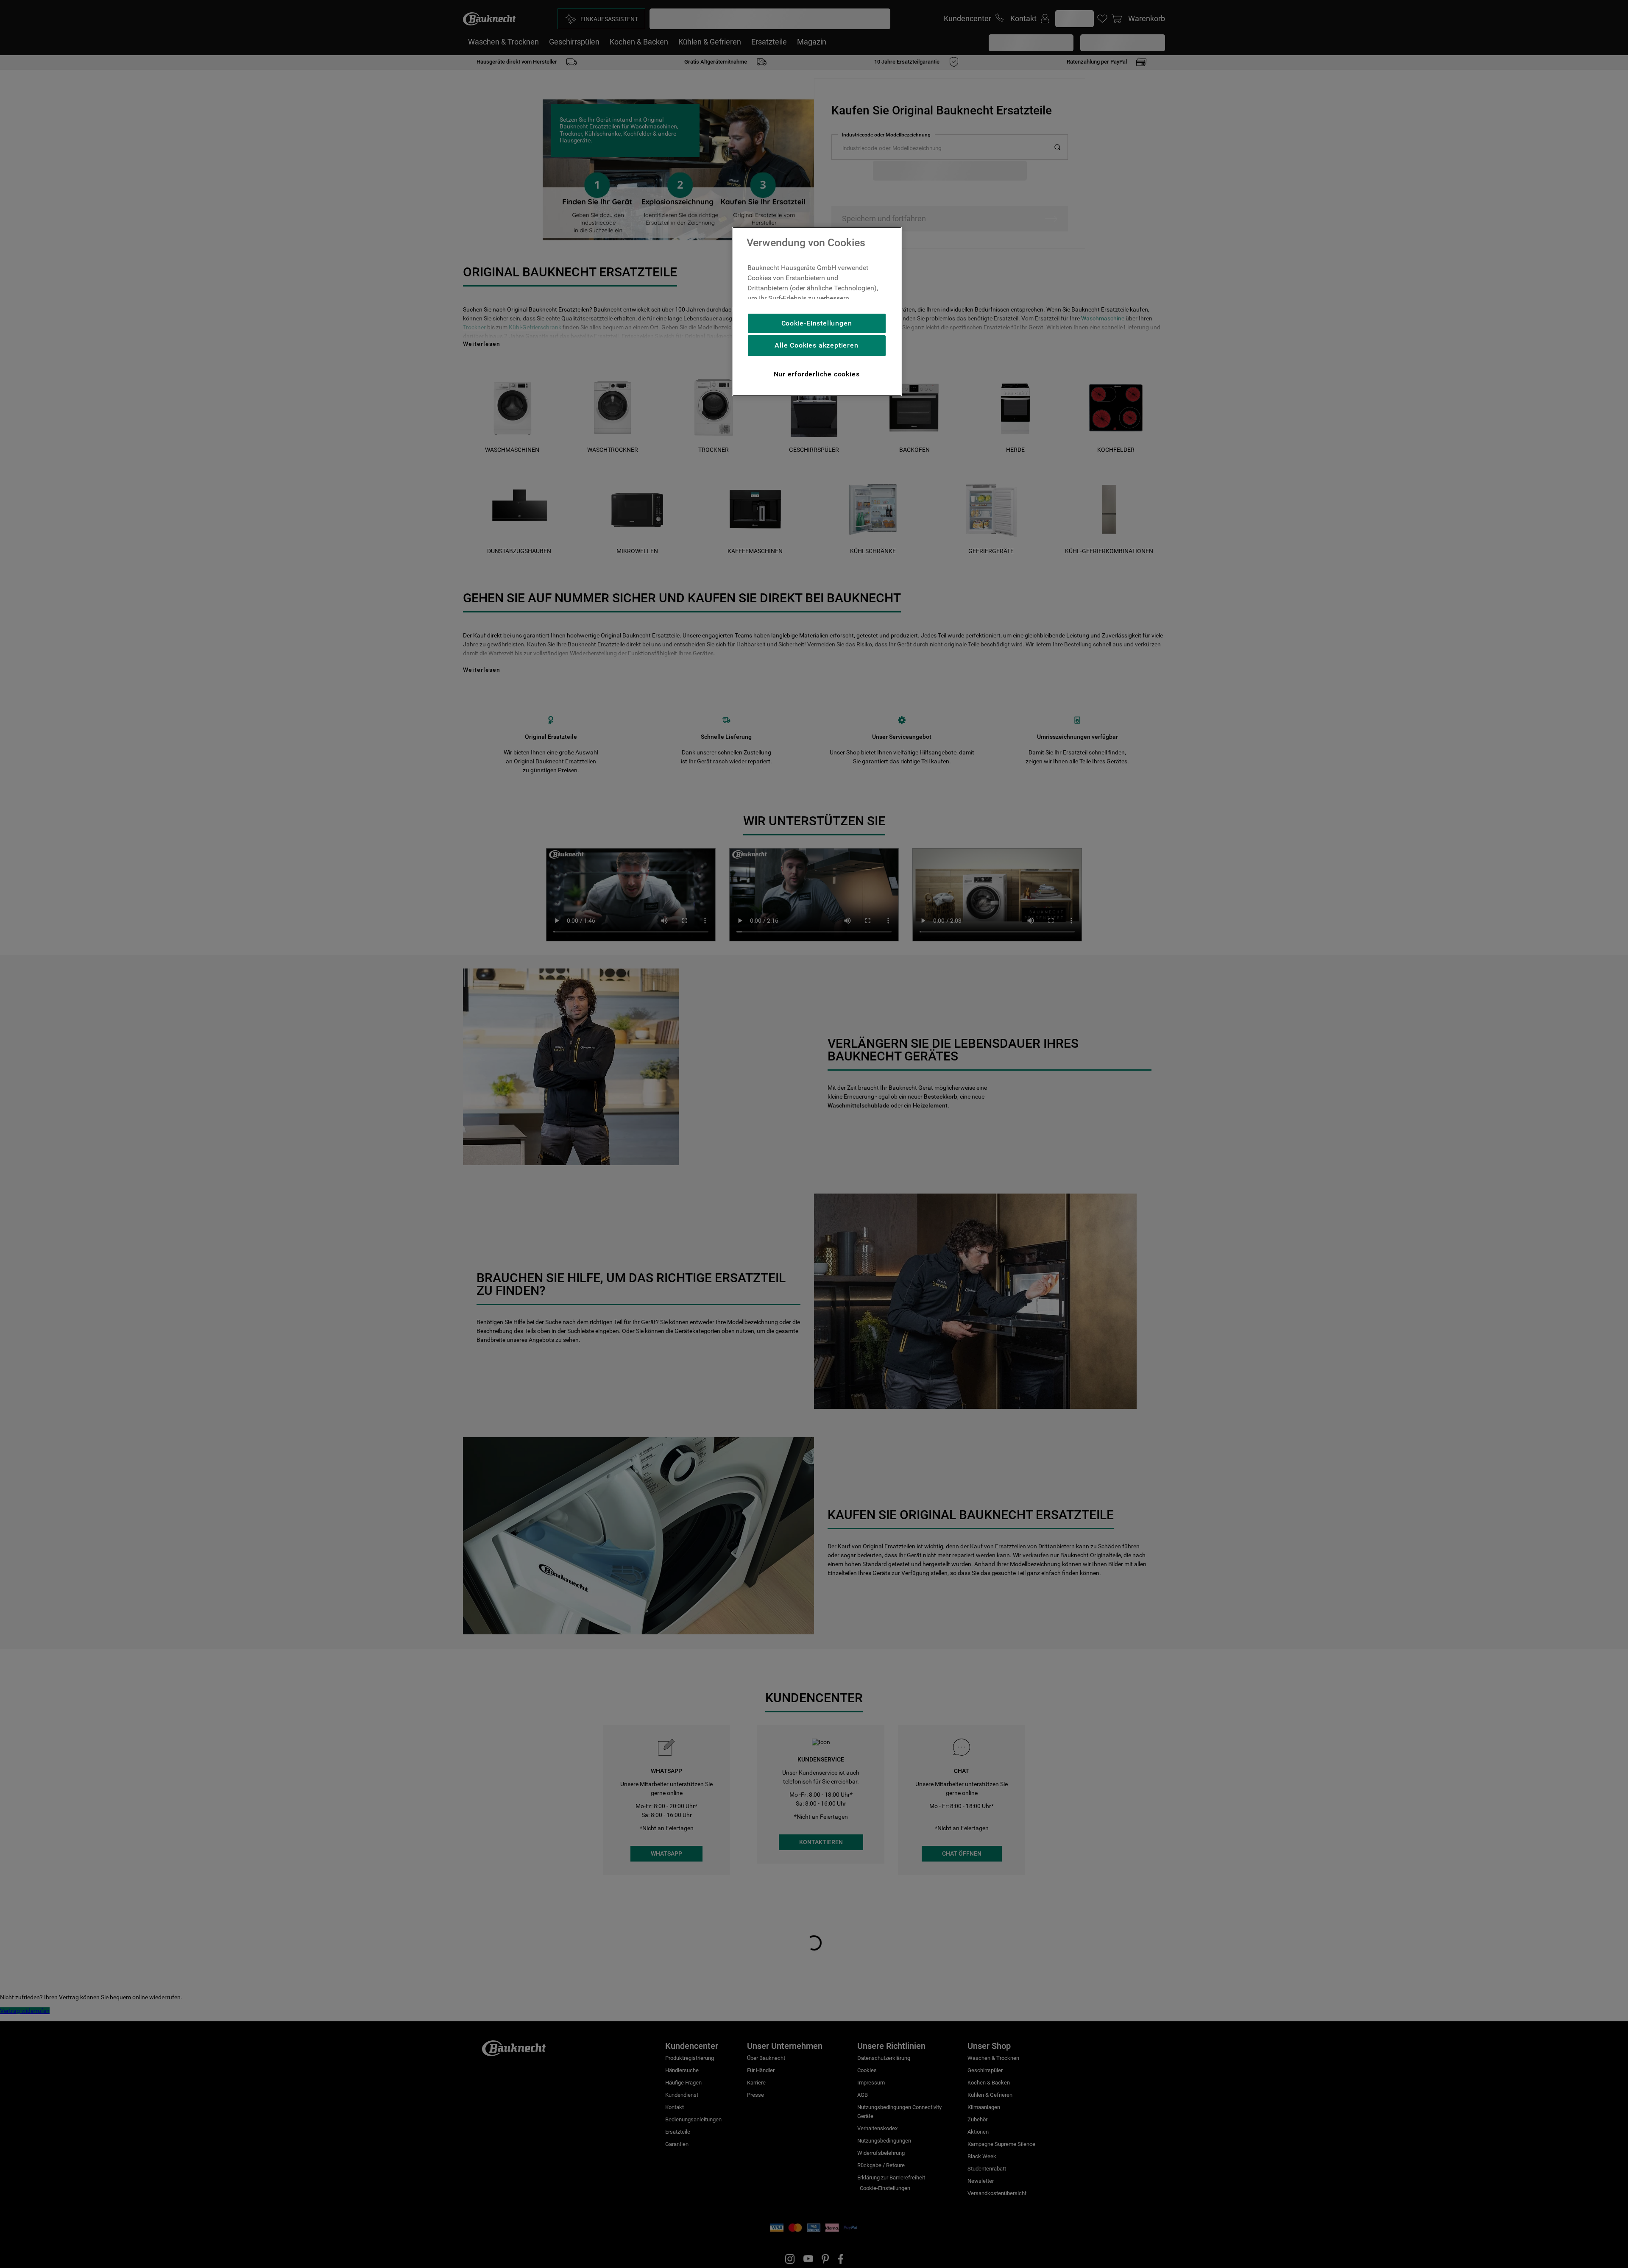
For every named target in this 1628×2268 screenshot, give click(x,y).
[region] (817, 312)
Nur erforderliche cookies (817, 374)
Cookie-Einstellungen (817, 323)
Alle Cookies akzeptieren (816, 345)
